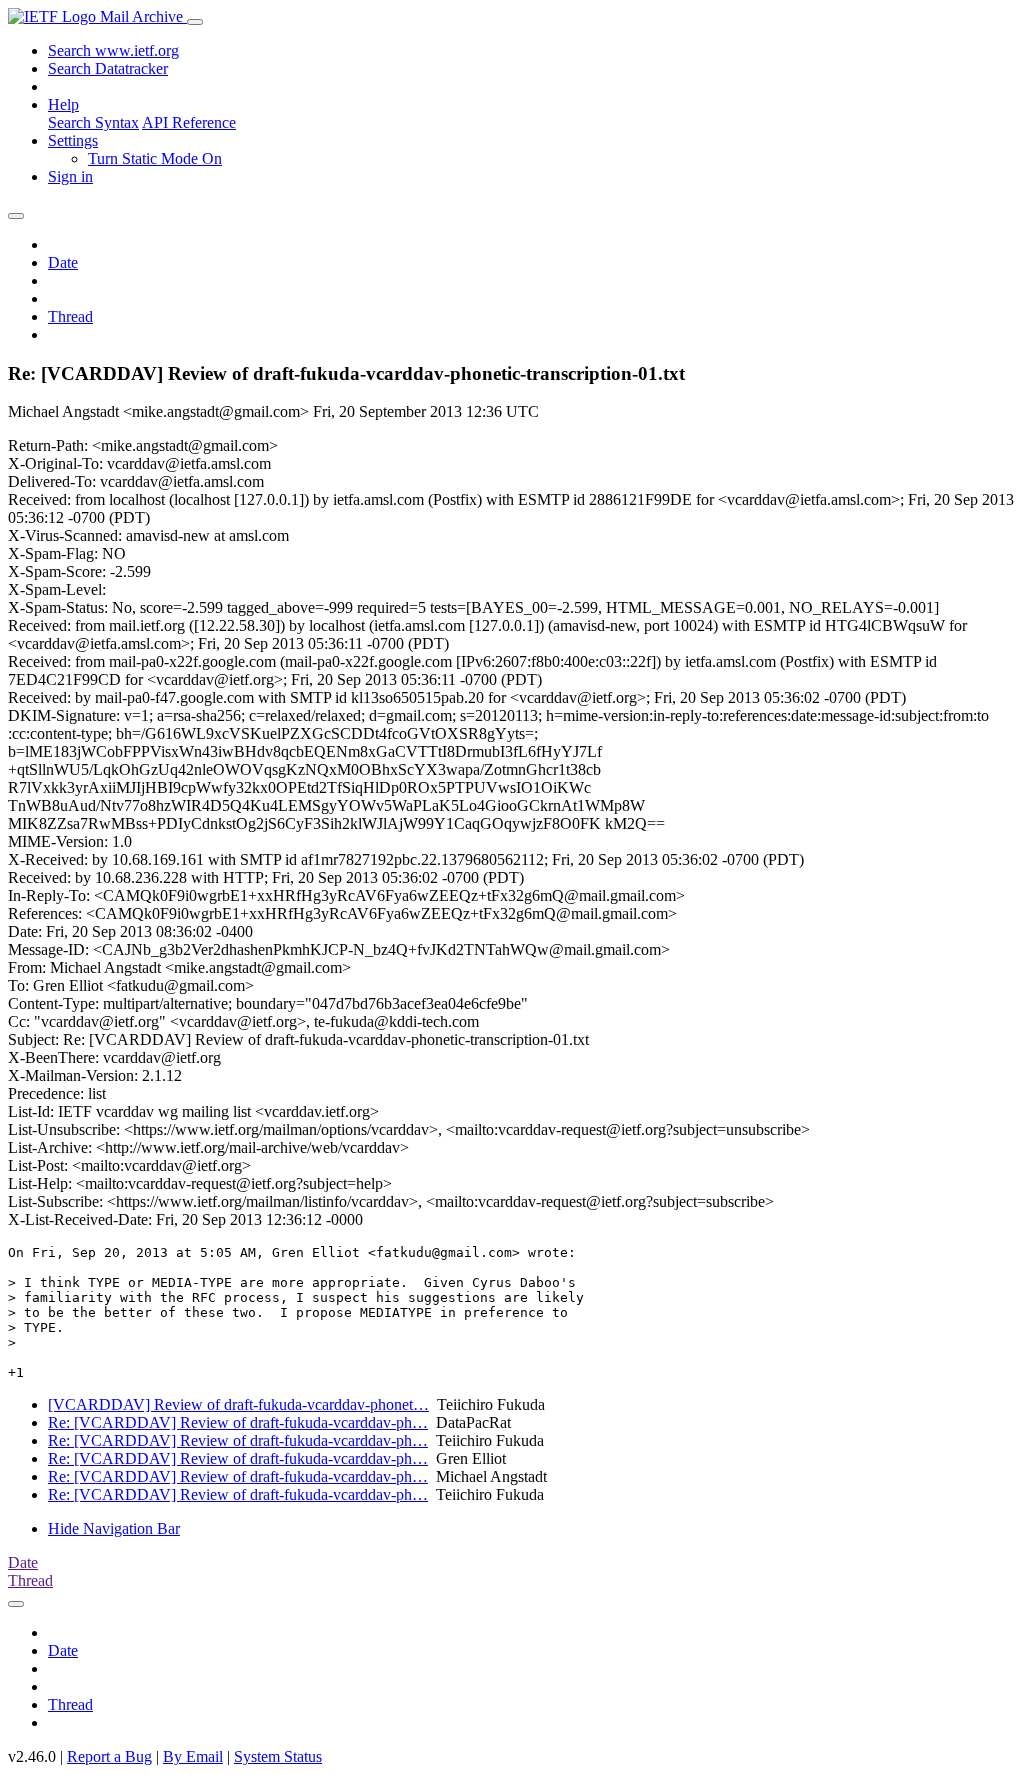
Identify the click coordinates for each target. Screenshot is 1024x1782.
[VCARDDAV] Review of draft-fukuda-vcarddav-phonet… (238, 1404)
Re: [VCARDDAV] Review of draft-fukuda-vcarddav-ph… (238, 1422)
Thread (70, 316)
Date (63, 262)
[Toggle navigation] (195, 22)
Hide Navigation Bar (114, 1528)
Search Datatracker (108, 68)
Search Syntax (93, 122)
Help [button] (63, 104)
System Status (278, 1756)
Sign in (70, 176)
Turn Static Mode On (155, 158)
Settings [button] (73, 140)
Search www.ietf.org (113, 50)
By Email (193, 1756)
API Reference (189, 122)
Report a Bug (109, 1756)
